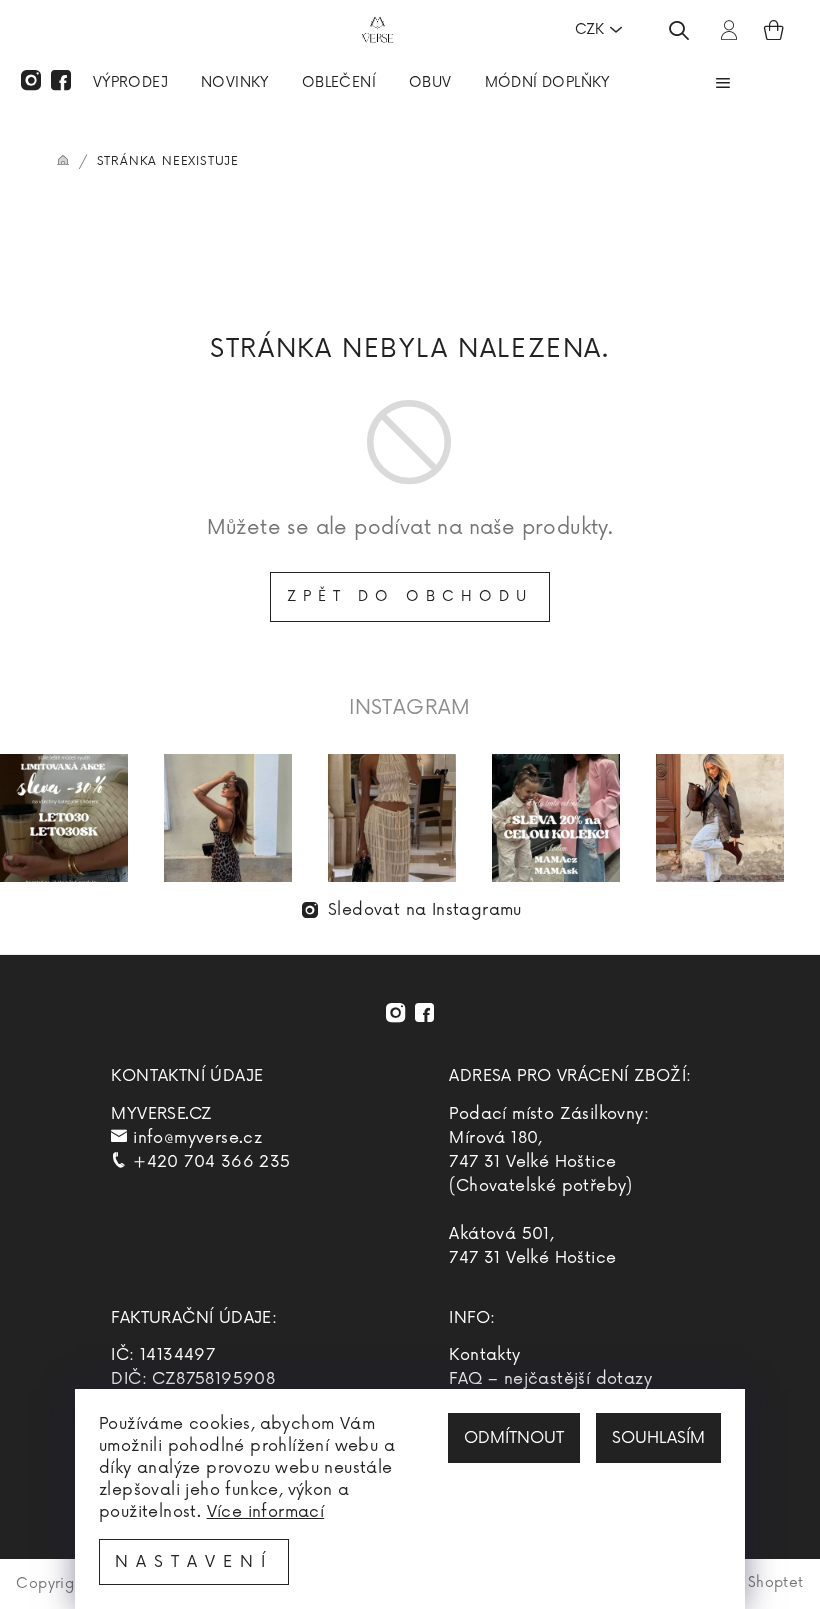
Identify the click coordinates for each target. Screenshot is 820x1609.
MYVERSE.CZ (161, 1114)
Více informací (266, 1512)
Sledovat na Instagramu (425, 910)
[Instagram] (31, 80)
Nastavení (194, 1562)
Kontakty (484, 1355)
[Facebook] (61, 80)
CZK (589, 29)
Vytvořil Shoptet (746, 1582)
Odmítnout (514, 1438)
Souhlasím (658, 1438)
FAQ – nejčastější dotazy (550, 1379)
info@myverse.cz (197, 1138)
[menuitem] (130, 85)
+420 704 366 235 (211, 1162)
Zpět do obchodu (410, 596)
